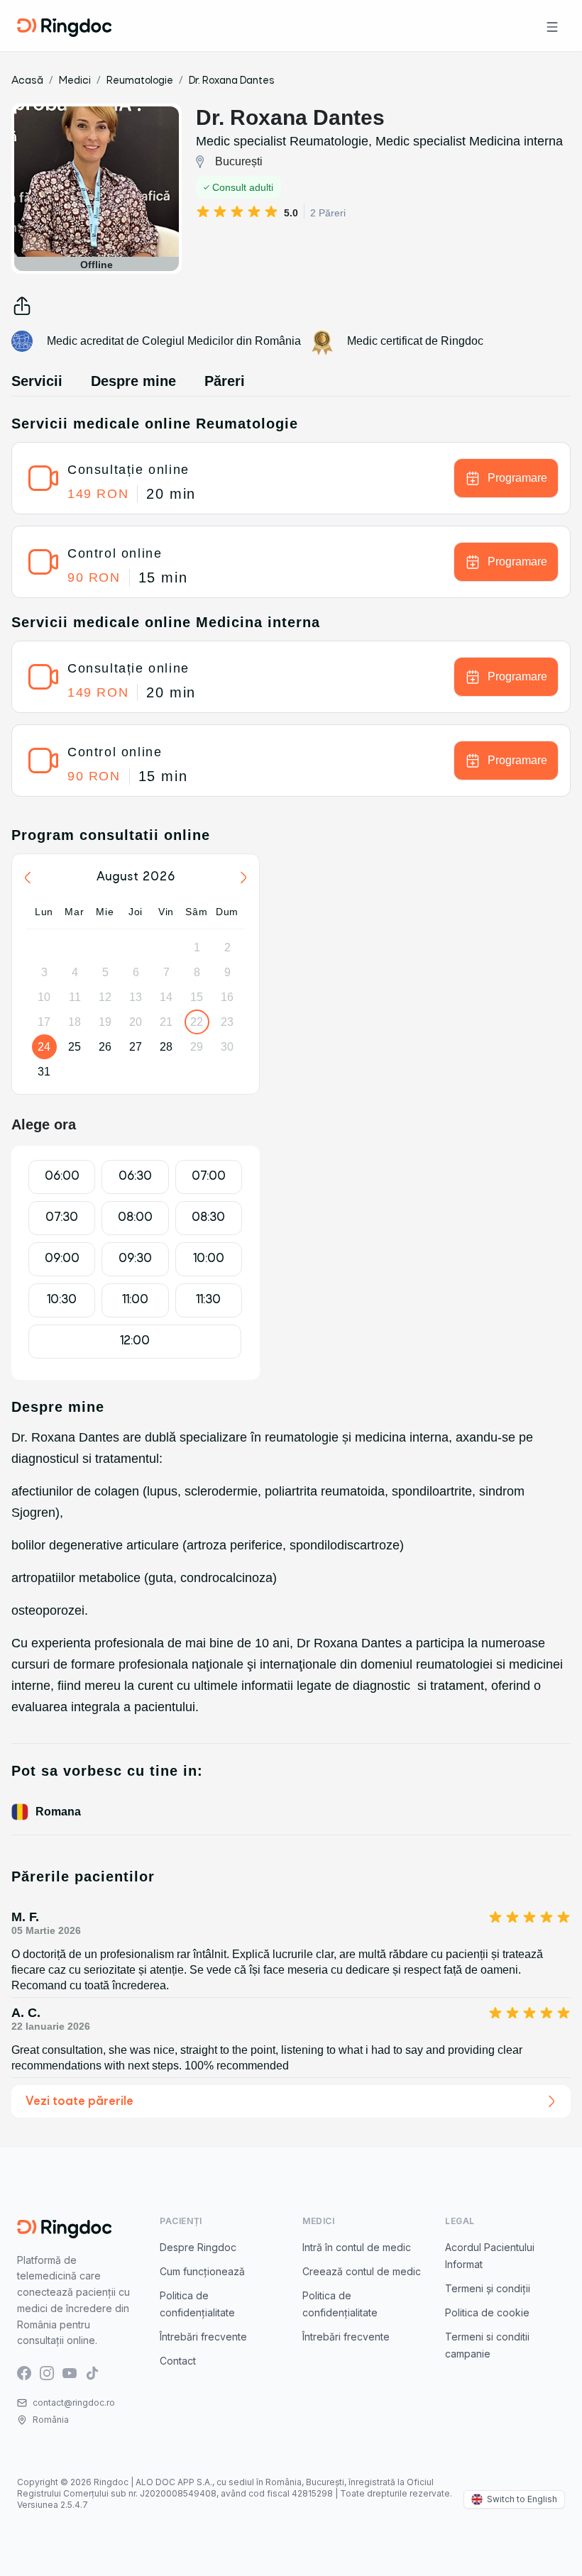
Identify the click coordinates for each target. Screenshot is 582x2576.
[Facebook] (24, 2372)
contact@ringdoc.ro (74, 2403)
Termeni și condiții (488, 2288)
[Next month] (243, 878)
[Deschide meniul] (552, 26)
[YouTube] (70, 2372)
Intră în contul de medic (357, 2247)
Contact (178, 2361)
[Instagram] (47, 2372)
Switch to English (522, 2499)
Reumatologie (140, 81)
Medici (75, 81)
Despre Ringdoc (198, 2247)
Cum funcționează (202, 2271)
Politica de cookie (487, 2312)
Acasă (27, 81)
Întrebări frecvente (203, 2337)
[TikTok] (92, 2372)
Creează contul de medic (362, 2271)
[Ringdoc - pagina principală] (64, 26)
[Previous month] (28, 878)
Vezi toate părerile (79, 2102)
